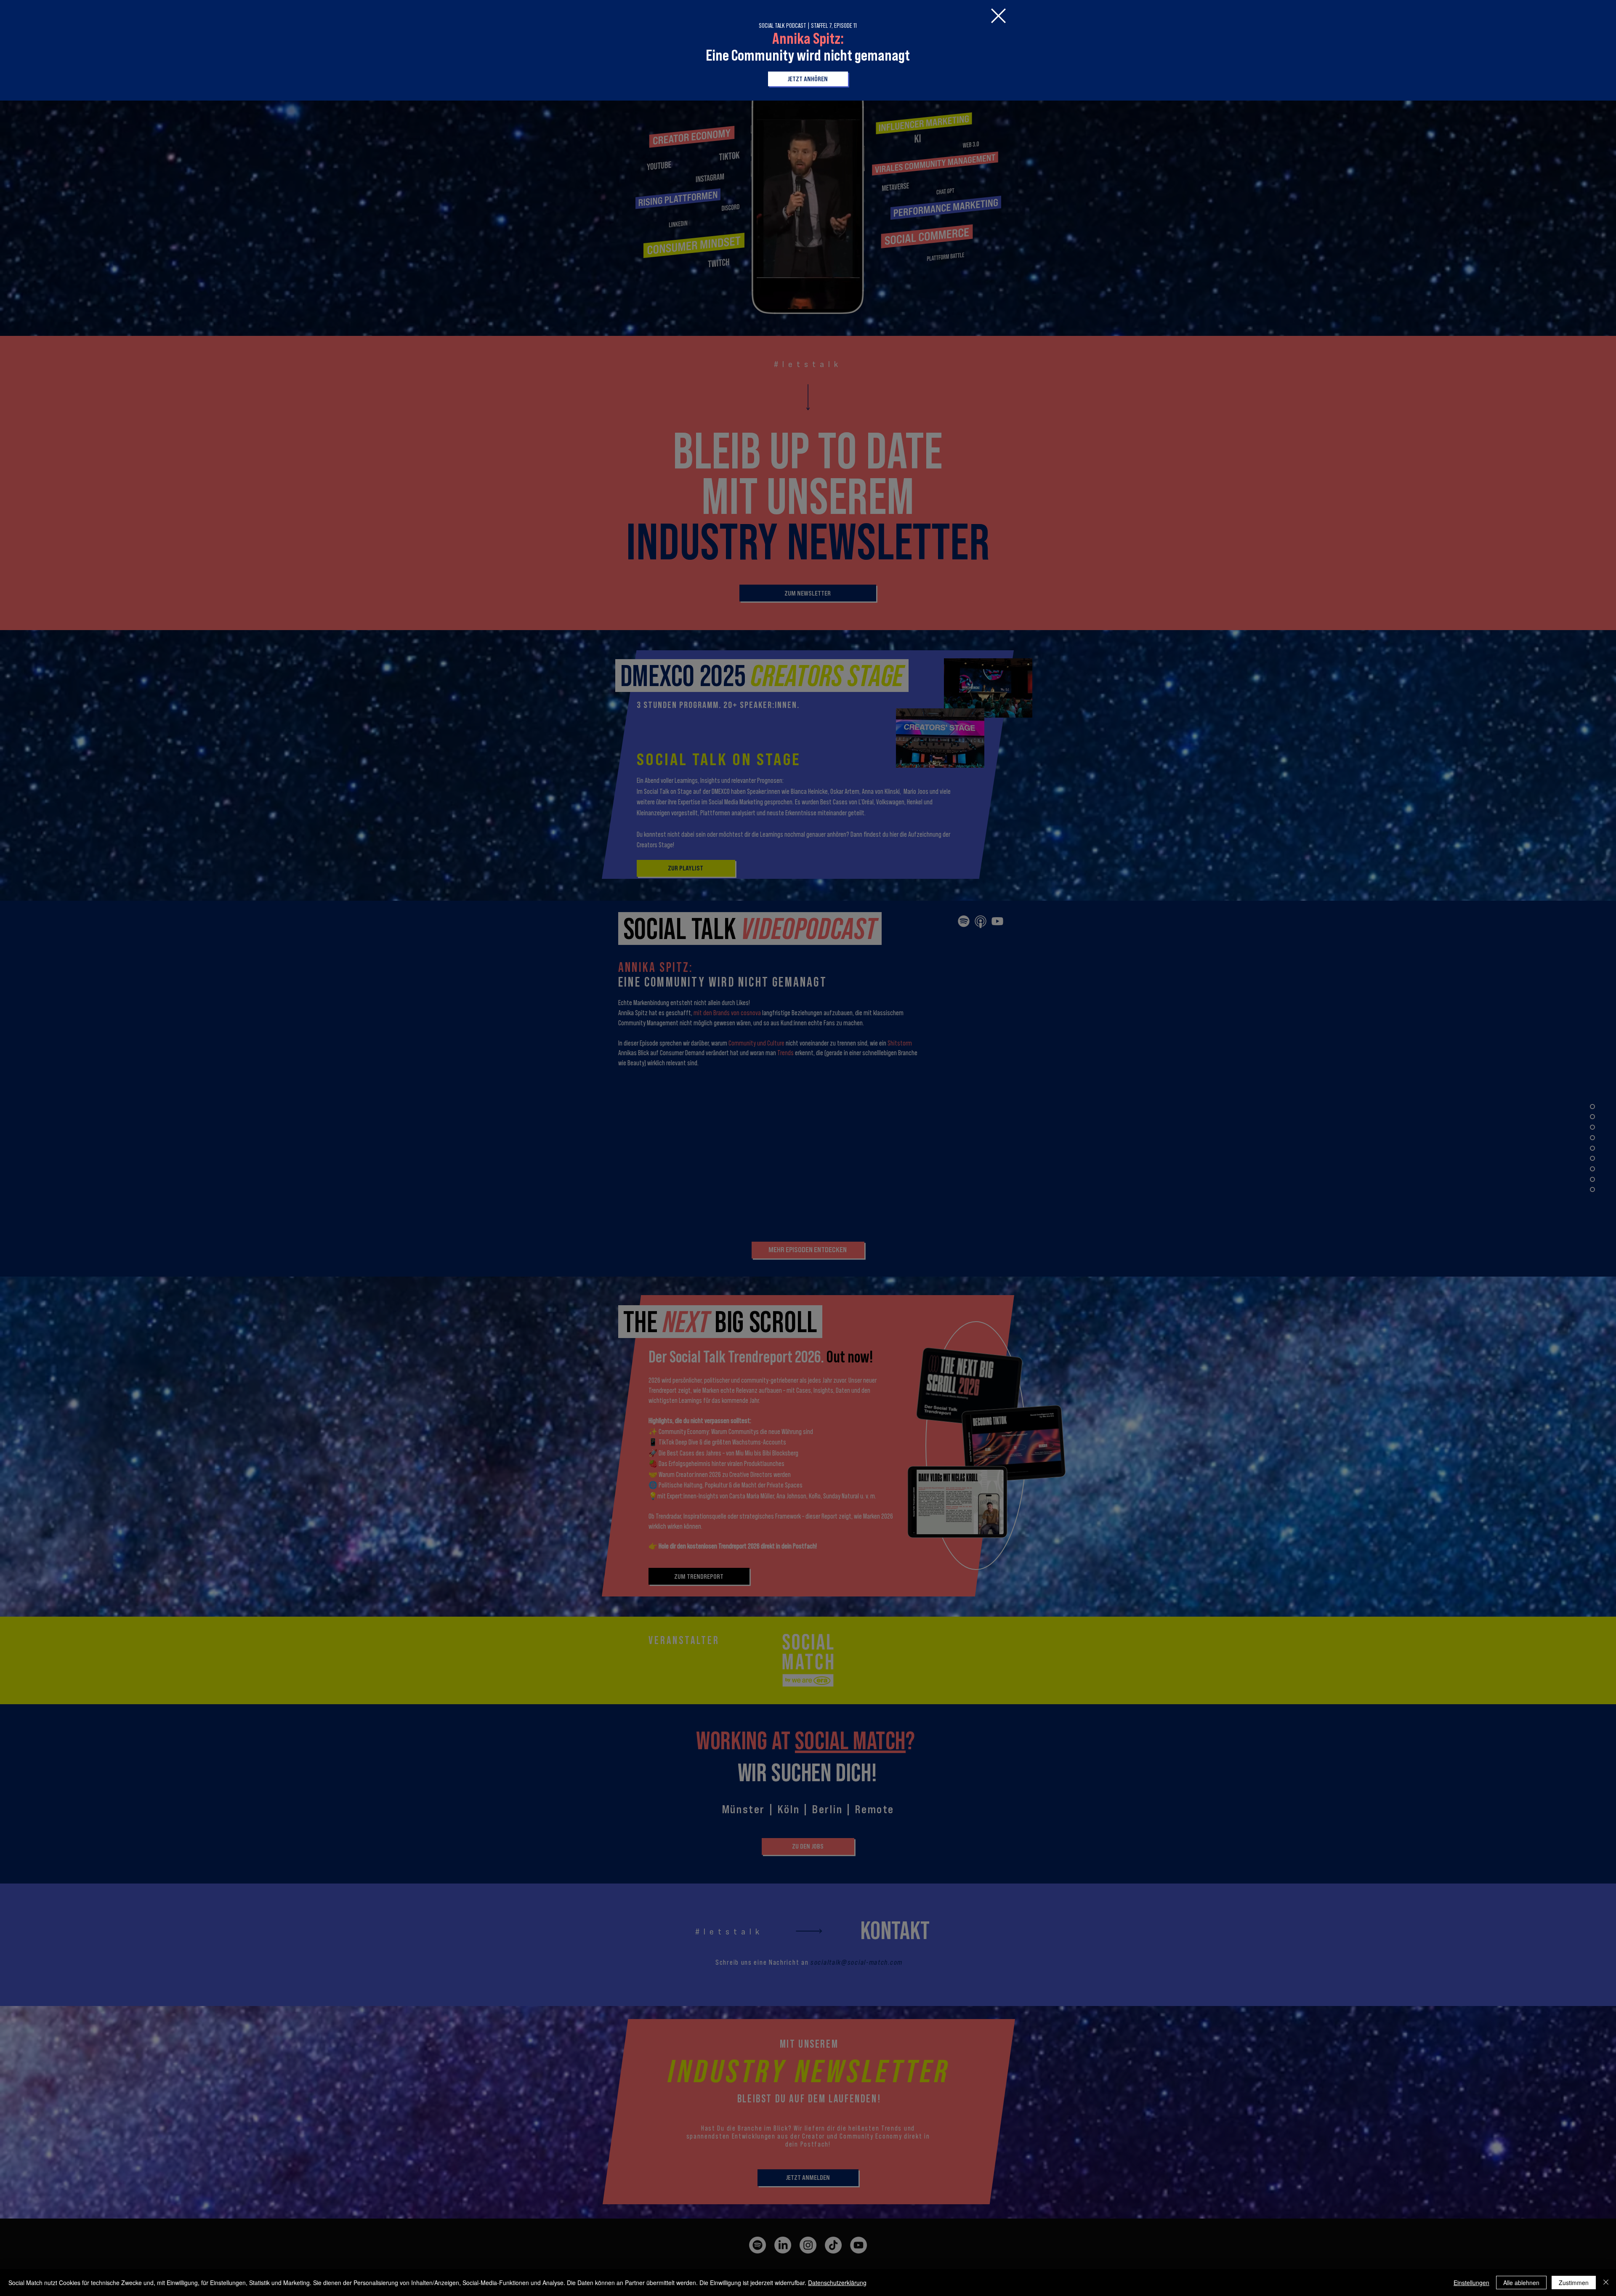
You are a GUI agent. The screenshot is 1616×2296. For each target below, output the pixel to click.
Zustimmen (1574, 2283)
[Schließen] (1606, 2283)
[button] (998, 16)
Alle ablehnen (1521, 2283)
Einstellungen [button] (1471, 2283)
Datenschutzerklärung (837, 2283)
